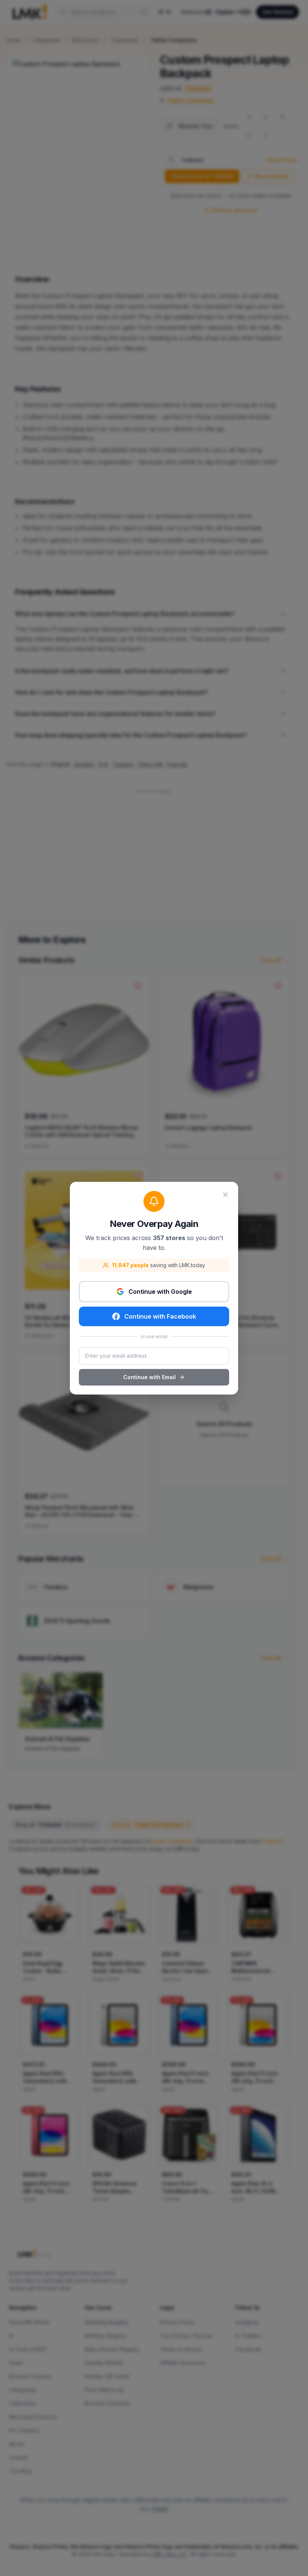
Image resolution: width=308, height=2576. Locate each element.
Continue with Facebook (160, 1316)
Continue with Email (149, 1377)
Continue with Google (160, 1292)
